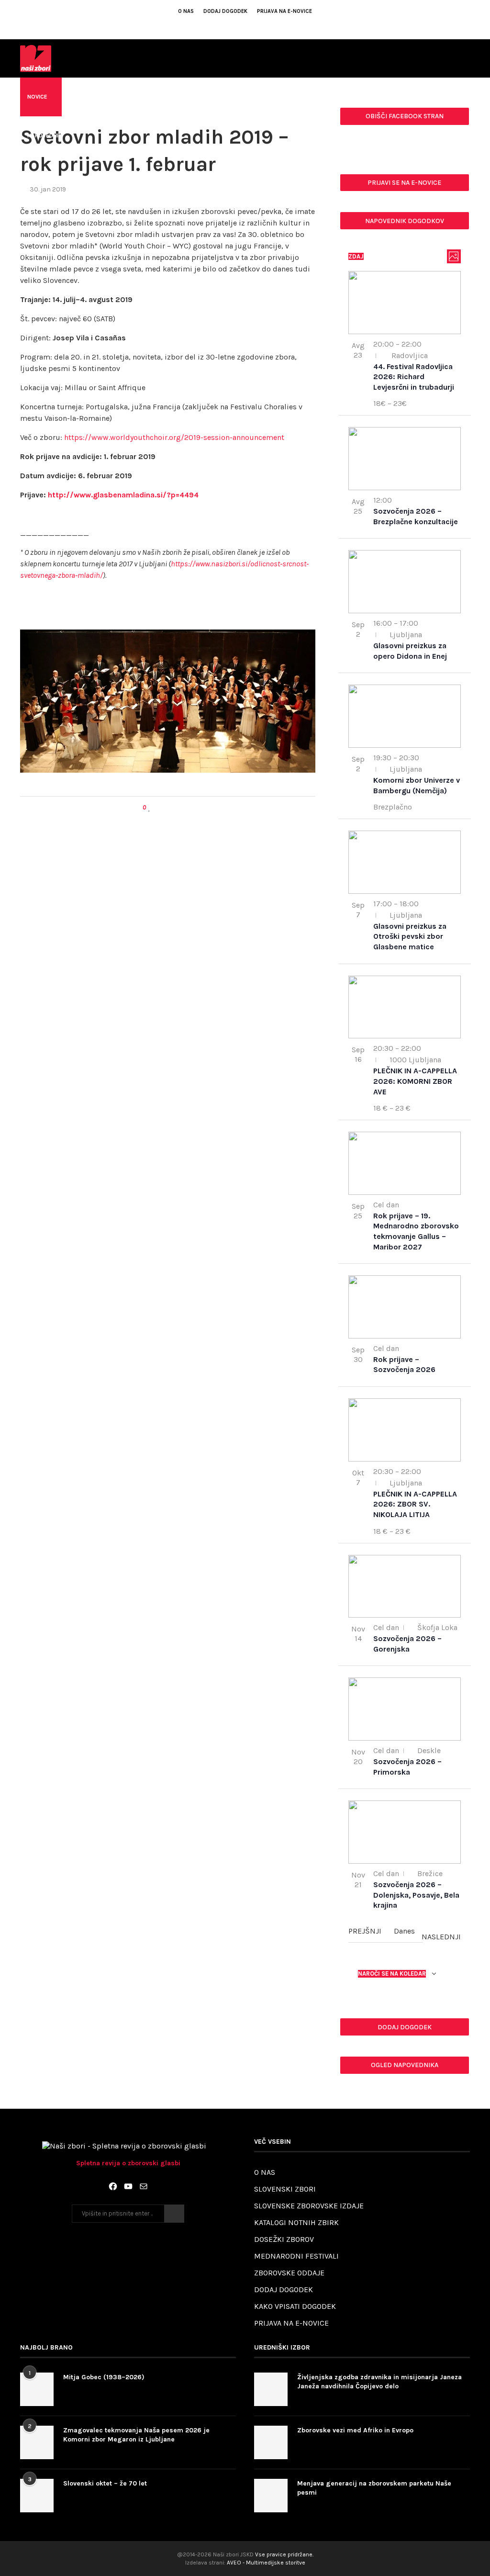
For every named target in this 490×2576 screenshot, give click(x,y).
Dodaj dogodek (225, 11)
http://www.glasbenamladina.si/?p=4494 (123, 495)
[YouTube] (128, 2186)
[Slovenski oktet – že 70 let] (37, 2496)
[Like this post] (150, 808)
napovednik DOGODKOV (405, 221)
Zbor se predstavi (294, 97)
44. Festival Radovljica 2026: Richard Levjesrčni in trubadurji (414, 377)
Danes (404, 1931)
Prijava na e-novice (284, 11)
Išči (174, 2214)
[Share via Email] (186, 808)
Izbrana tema (180, 97)
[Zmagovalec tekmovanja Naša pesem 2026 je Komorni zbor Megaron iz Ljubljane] (37, 2442)
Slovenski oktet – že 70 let (105, 2483)
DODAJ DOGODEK (405, 2027)
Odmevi (79, 97)
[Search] (465, 176)
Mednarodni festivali (296, 2256)
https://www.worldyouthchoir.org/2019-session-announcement (174, 437)
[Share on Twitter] (168, 808)
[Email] (252, 25)
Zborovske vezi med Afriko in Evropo (355, 2430)
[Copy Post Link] (177, 808)
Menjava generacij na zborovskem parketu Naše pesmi (374, 2488)
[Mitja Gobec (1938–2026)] (37, 2389)
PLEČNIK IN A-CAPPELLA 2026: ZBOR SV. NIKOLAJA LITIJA (415, 1504)
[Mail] (144, 2186)
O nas (186, 11)
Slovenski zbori (285, 2189)
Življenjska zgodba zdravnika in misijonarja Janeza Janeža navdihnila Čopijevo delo (379, 2382)
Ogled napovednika (405, 2065)
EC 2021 (420, 97)
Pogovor (125, 97)
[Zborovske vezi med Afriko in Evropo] (271, 2442)
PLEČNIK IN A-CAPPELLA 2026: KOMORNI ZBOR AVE (415, 1081)
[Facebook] (226, 25)
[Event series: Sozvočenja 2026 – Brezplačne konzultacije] (397, 500)
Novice (37, 97)
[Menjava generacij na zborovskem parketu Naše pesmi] (271, 2496)
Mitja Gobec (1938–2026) (104, 2377)
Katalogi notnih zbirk (296, 2222)
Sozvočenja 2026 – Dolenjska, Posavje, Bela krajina (416, 1895)
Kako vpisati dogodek (295, 2306)
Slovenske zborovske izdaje (309, 2206)
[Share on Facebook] (159, 808)
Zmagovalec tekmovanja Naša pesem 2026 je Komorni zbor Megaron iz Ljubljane (136, 2435)
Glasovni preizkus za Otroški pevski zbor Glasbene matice (410, 936)
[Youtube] (239, 25)
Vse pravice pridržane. (284, 2554)
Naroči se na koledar (392, 1974)
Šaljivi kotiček (365, 97)
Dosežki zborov (284, 2239)
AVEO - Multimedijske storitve (266, 2563)
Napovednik (45, 135)
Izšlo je (234, 97)
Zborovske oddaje (289, 2273)
